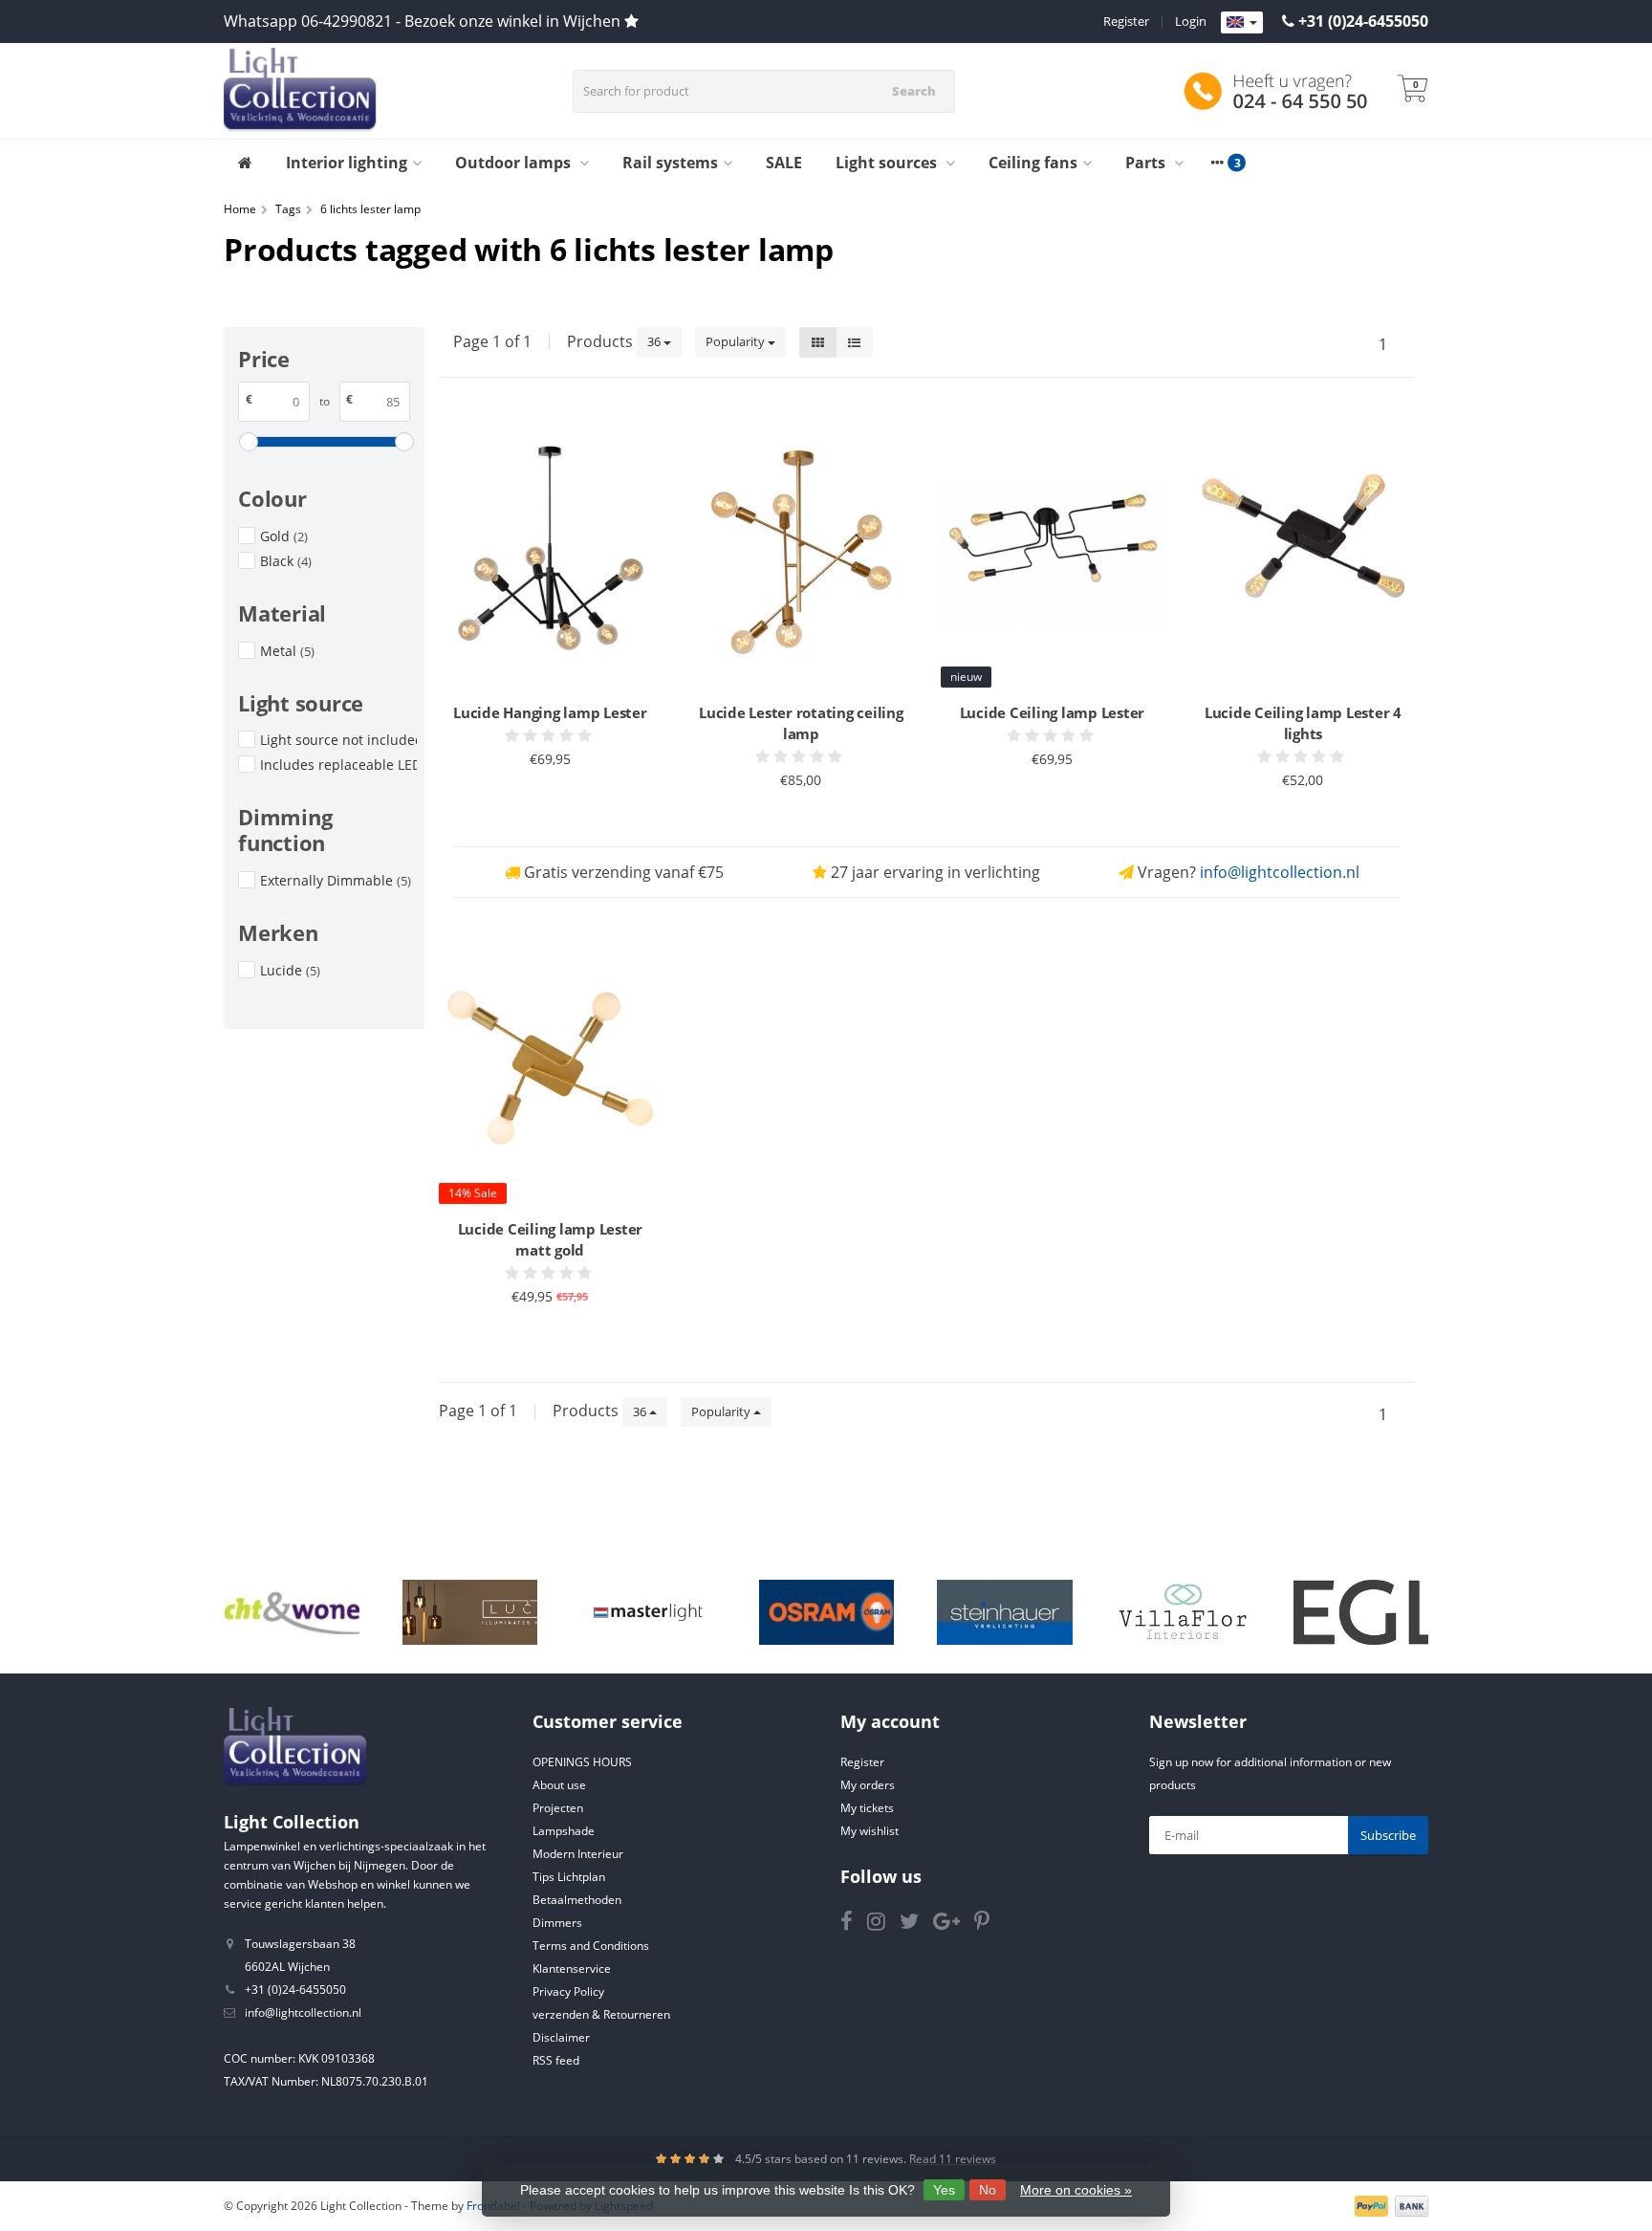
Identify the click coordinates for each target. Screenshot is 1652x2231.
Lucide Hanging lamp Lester (550, 712)
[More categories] (1217, 163)
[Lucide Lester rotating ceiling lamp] (802, 552)
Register (1126, 21)
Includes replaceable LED (338, 765)
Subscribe (1388, 1835)
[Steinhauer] (1004, 1612)
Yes (944, 2190)
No (988, 2190)
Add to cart (542, 806)
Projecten (558, 1808)
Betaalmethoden (577, 1900)
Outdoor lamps (515, 163)
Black (286, 561)
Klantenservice (572, 1969)
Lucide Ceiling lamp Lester (1053, 712)
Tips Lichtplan (569, 1877)
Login (1191, 21)
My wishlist (869, 1831)
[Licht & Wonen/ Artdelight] (292, 1612)
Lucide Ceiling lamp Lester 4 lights (1303, 723)
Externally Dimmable (336, 880)
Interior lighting (347, 163)
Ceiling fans (1033, 163)
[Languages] (1242, 23)
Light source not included (338, 740)
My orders (868, 1785)
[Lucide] (470, 1612)
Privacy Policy (568, 1991)
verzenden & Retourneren (601, 2014)
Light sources (888, 163)
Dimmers (557, 1923)
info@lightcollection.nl (1280, 872)
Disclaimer (561, 2037)
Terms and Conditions (591, 1946)
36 (655, 341)
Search (914, 91)
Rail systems (670, 163)
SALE (784, 163)
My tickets (867, 1808)
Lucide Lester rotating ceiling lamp (801, 723)
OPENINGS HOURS (582, 1762)
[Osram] (826, 1612)
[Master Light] (648, 1612)
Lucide (290, 970)
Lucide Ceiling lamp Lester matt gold (551, 1239)
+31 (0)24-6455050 (1363, 21)
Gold (284, 536)
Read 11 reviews (953, 2159)
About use (559, 1785)
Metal (287, 651)
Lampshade (564, 1831)
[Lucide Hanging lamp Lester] (550, 552)
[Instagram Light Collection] (883, 1925)
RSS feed (556, 2060)
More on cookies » (1076, 2190)
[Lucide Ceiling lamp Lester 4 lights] (1304, 552)
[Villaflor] (1183, 1612)
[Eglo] (1361, 1612)
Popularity (737, 341)
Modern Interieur (578, 1854)
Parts (1147, 163)
